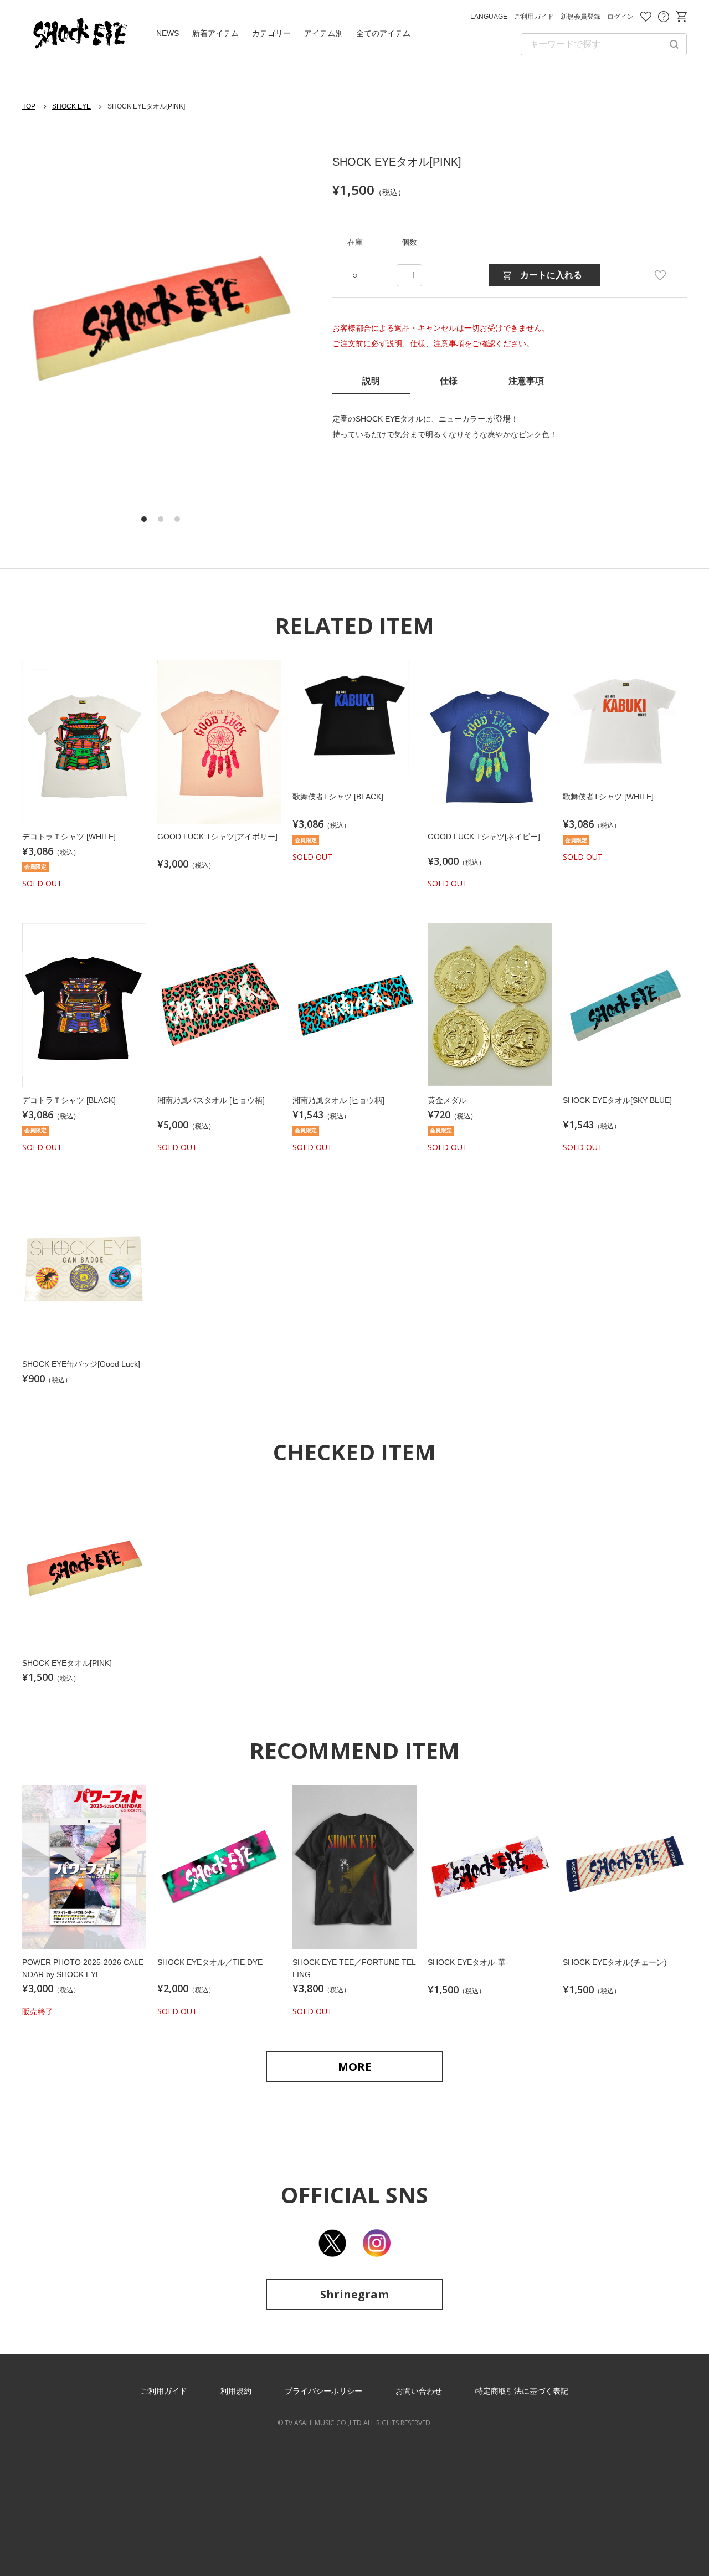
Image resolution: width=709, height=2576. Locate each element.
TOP (29, 106)
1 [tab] (144, 519)
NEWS (168, 33)
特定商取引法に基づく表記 (522, 2391)
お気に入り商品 (646, 17)
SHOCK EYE (71, 106)
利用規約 (236, 2391)
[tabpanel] (161, 319)
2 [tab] (161, 519)
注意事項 (526, 381)
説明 (371, 381)
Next (271, 320)
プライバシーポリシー (323, 2391)
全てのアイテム (383, 33)
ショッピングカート (681, 17)
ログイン (620, 17)
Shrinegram (354, 2294)
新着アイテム (215, 33)
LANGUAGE (489, 17)
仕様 (449, 381)
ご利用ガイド (534, 17)
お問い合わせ (664, 17)
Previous (50, 320)
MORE (354, 2067)
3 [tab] (177, 519)
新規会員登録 (580, 17)
